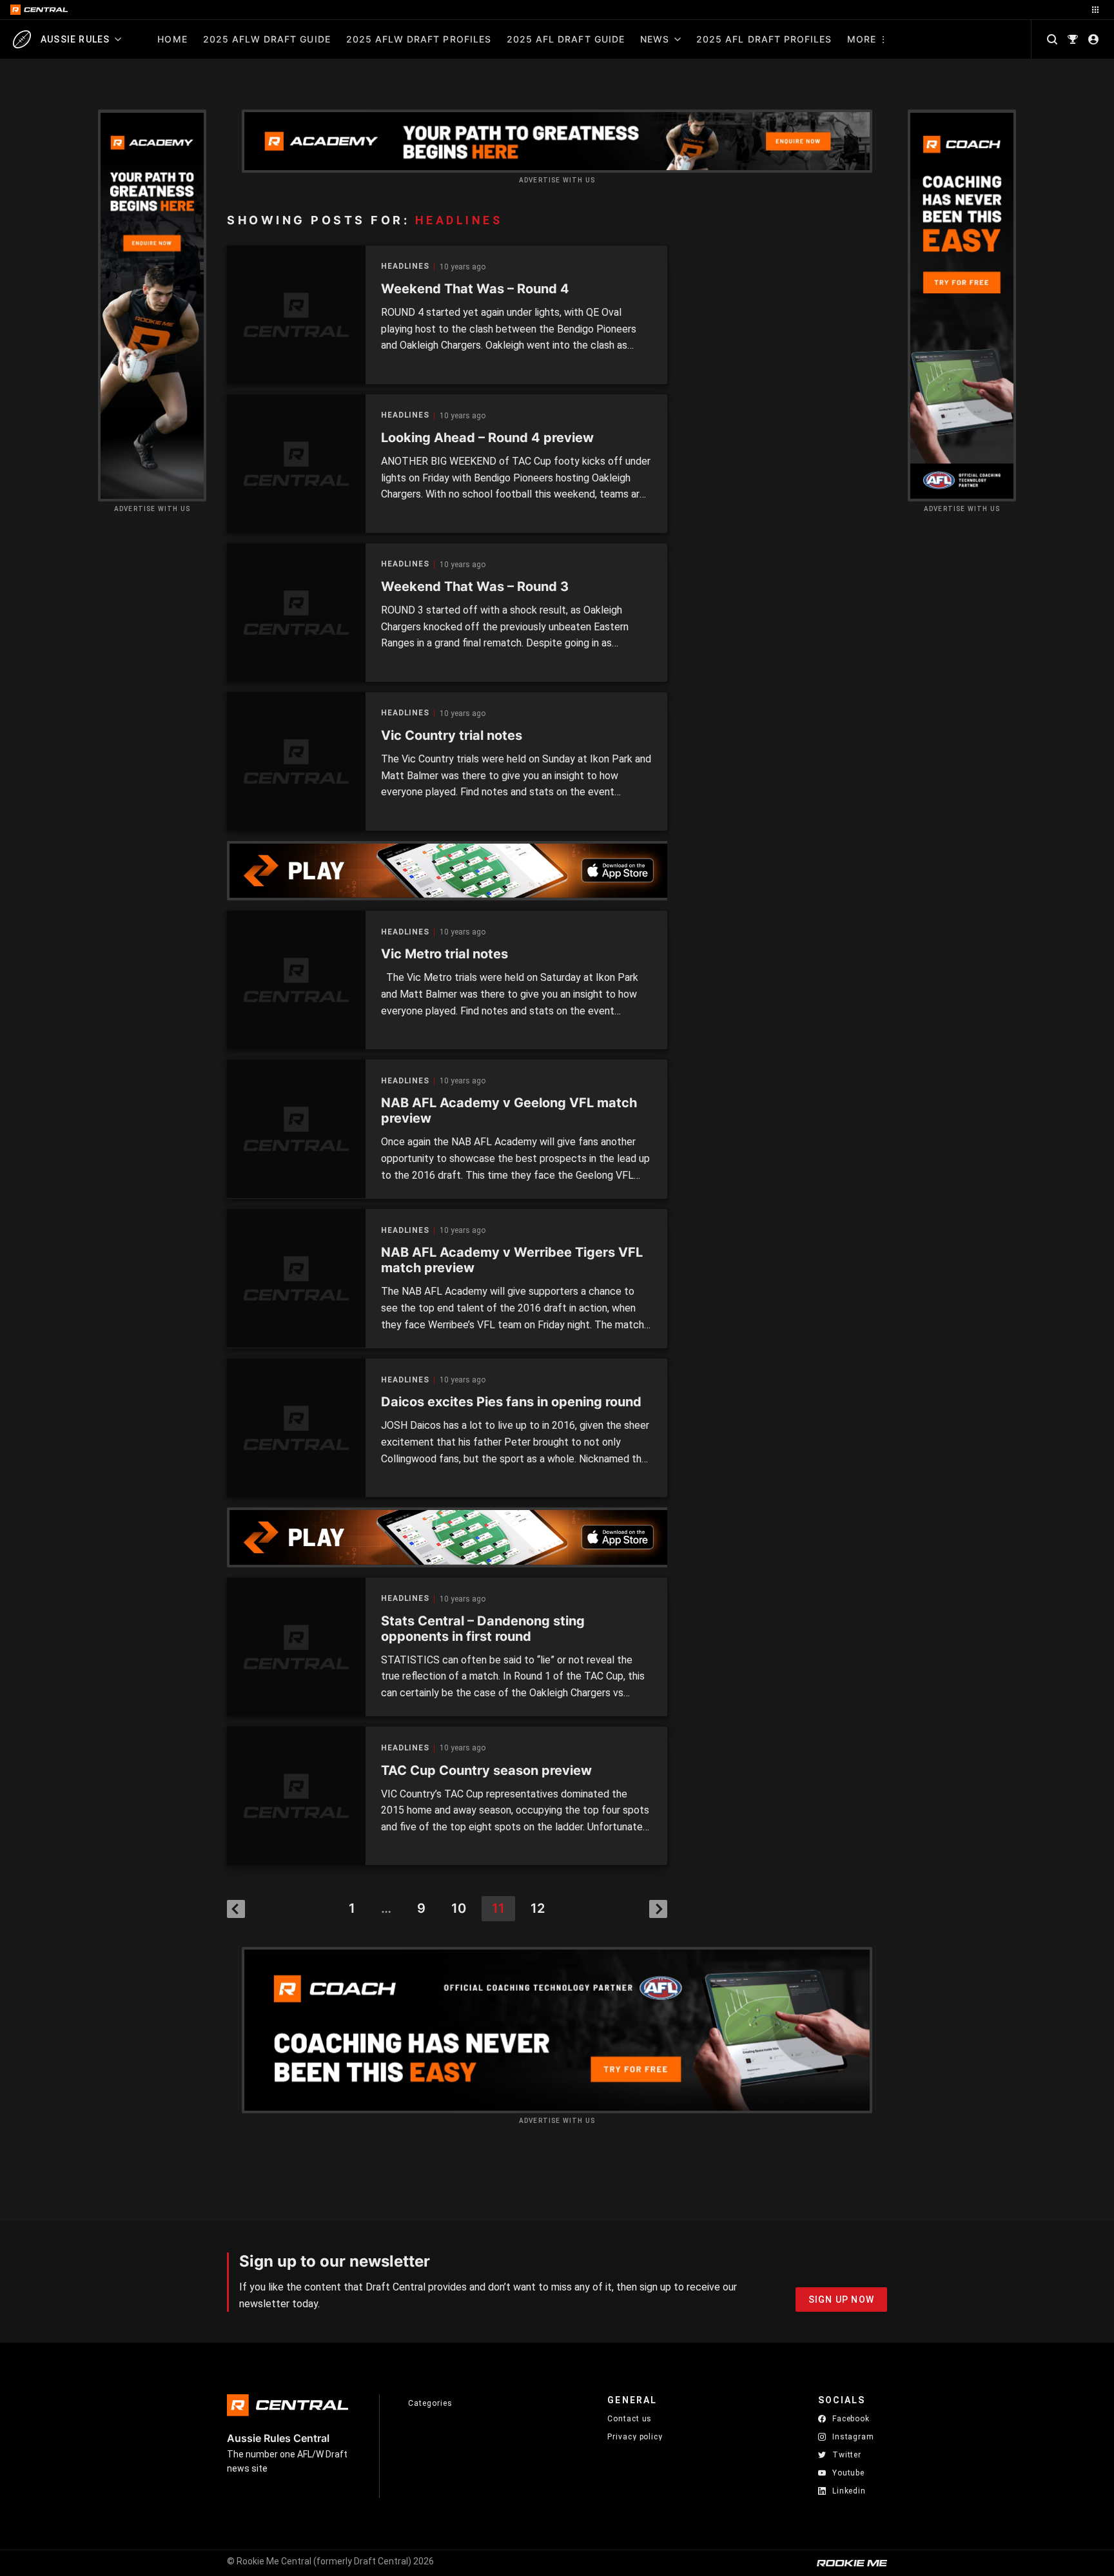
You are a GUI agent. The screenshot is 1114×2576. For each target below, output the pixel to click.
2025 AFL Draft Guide (566, 39)
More (862, 39)
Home (172, 39)
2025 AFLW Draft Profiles (419, 39)
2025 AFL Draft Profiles (764, 39)
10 (459, 1908)
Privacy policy (635, 2436)
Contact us (630, 2419)
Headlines (405, 266)
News (655, 39)
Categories (430, 2403)
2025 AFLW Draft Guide (267, 39)
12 (538, 1908)
